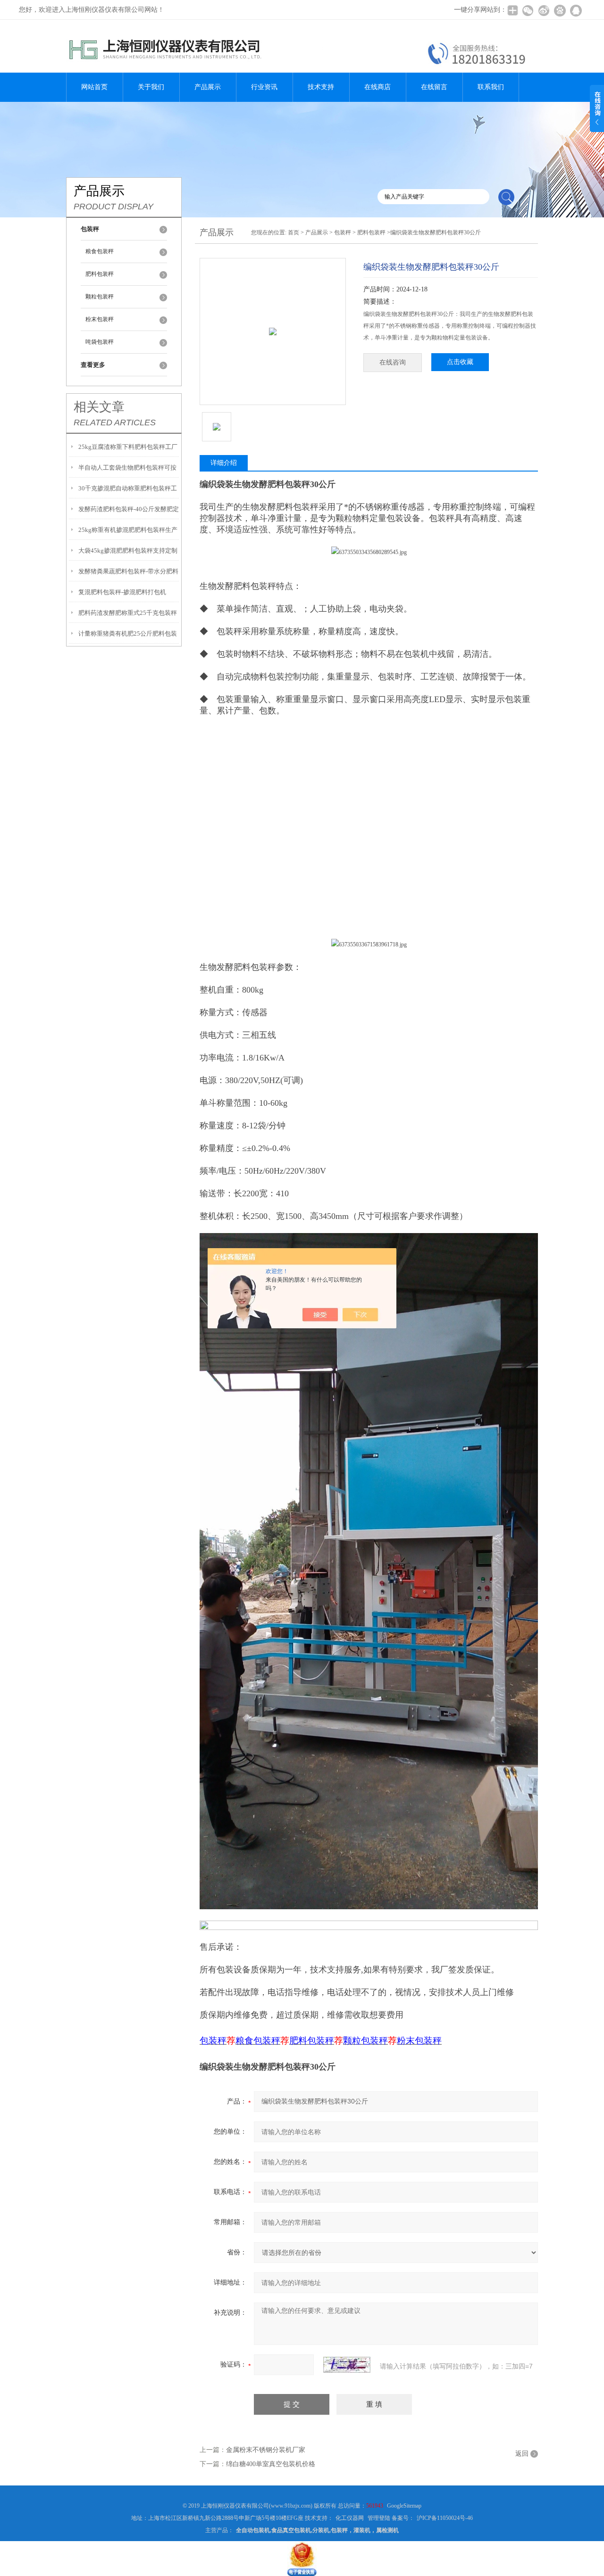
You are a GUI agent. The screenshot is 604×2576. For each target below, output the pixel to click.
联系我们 (491, 87)
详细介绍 (224, 463)
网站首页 (94, 87)
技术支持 (321, 87)
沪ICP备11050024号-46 (445, 2518)
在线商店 (377, 87)
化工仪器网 (350, 2518)
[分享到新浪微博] (544, 10)
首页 (294, 232)
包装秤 (343, 232)
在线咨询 (393, 362)
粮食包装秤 (100, 251)
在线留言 (434, 87)
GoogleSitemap (404, 2506)
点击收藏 (460, 362)
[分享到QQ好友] (576, 10)
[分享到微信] (528, 10)
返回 (522, 2454)
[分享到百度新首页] (560, 10)
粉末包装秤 (100, 319)
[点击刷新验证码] (347, 2365)
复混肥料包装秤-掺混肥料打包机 (122, 592)
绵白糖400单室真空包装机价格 (271, 2464)
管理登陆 (379, 2518)
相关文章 (99, 407)
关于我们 (151, 87)
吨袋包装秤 (100, 342)
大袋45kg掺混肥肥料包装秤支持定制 (128, 551)
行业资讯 (264, 87)
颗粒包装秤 (100, 297)
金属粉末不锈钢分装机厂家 (266, 2450)
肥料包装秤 (100, 274)
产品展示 (208, 87)
